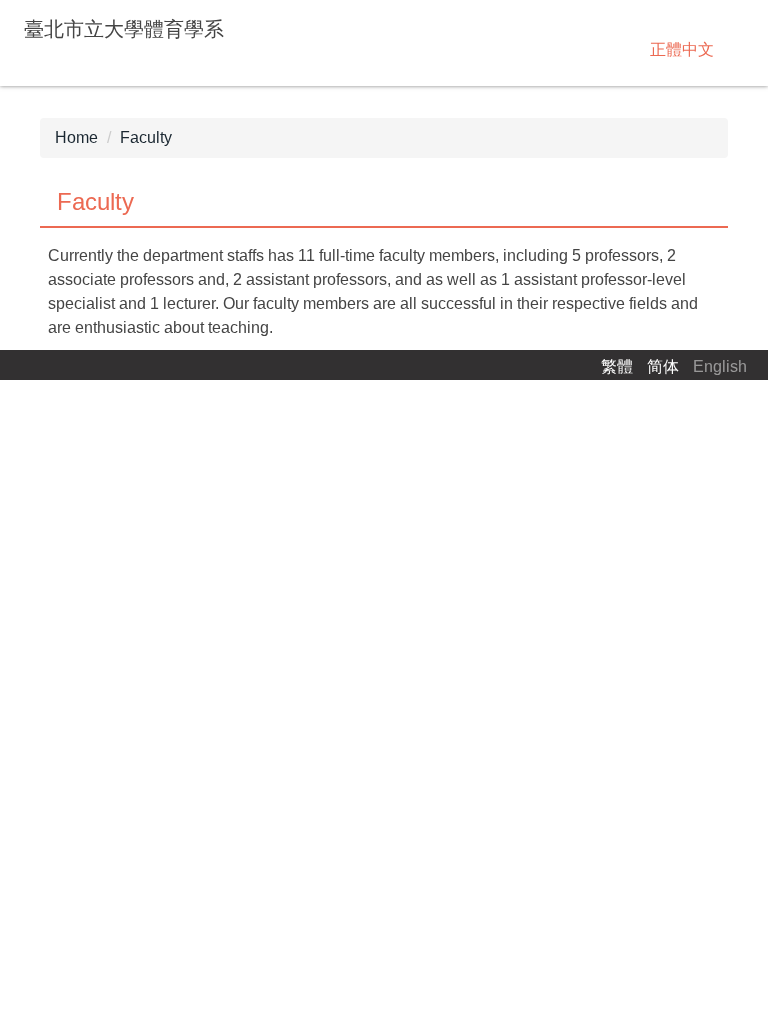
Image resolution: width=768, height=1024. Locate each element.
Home (76, 137)
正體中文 (682, 49)
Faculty (146, 137)
